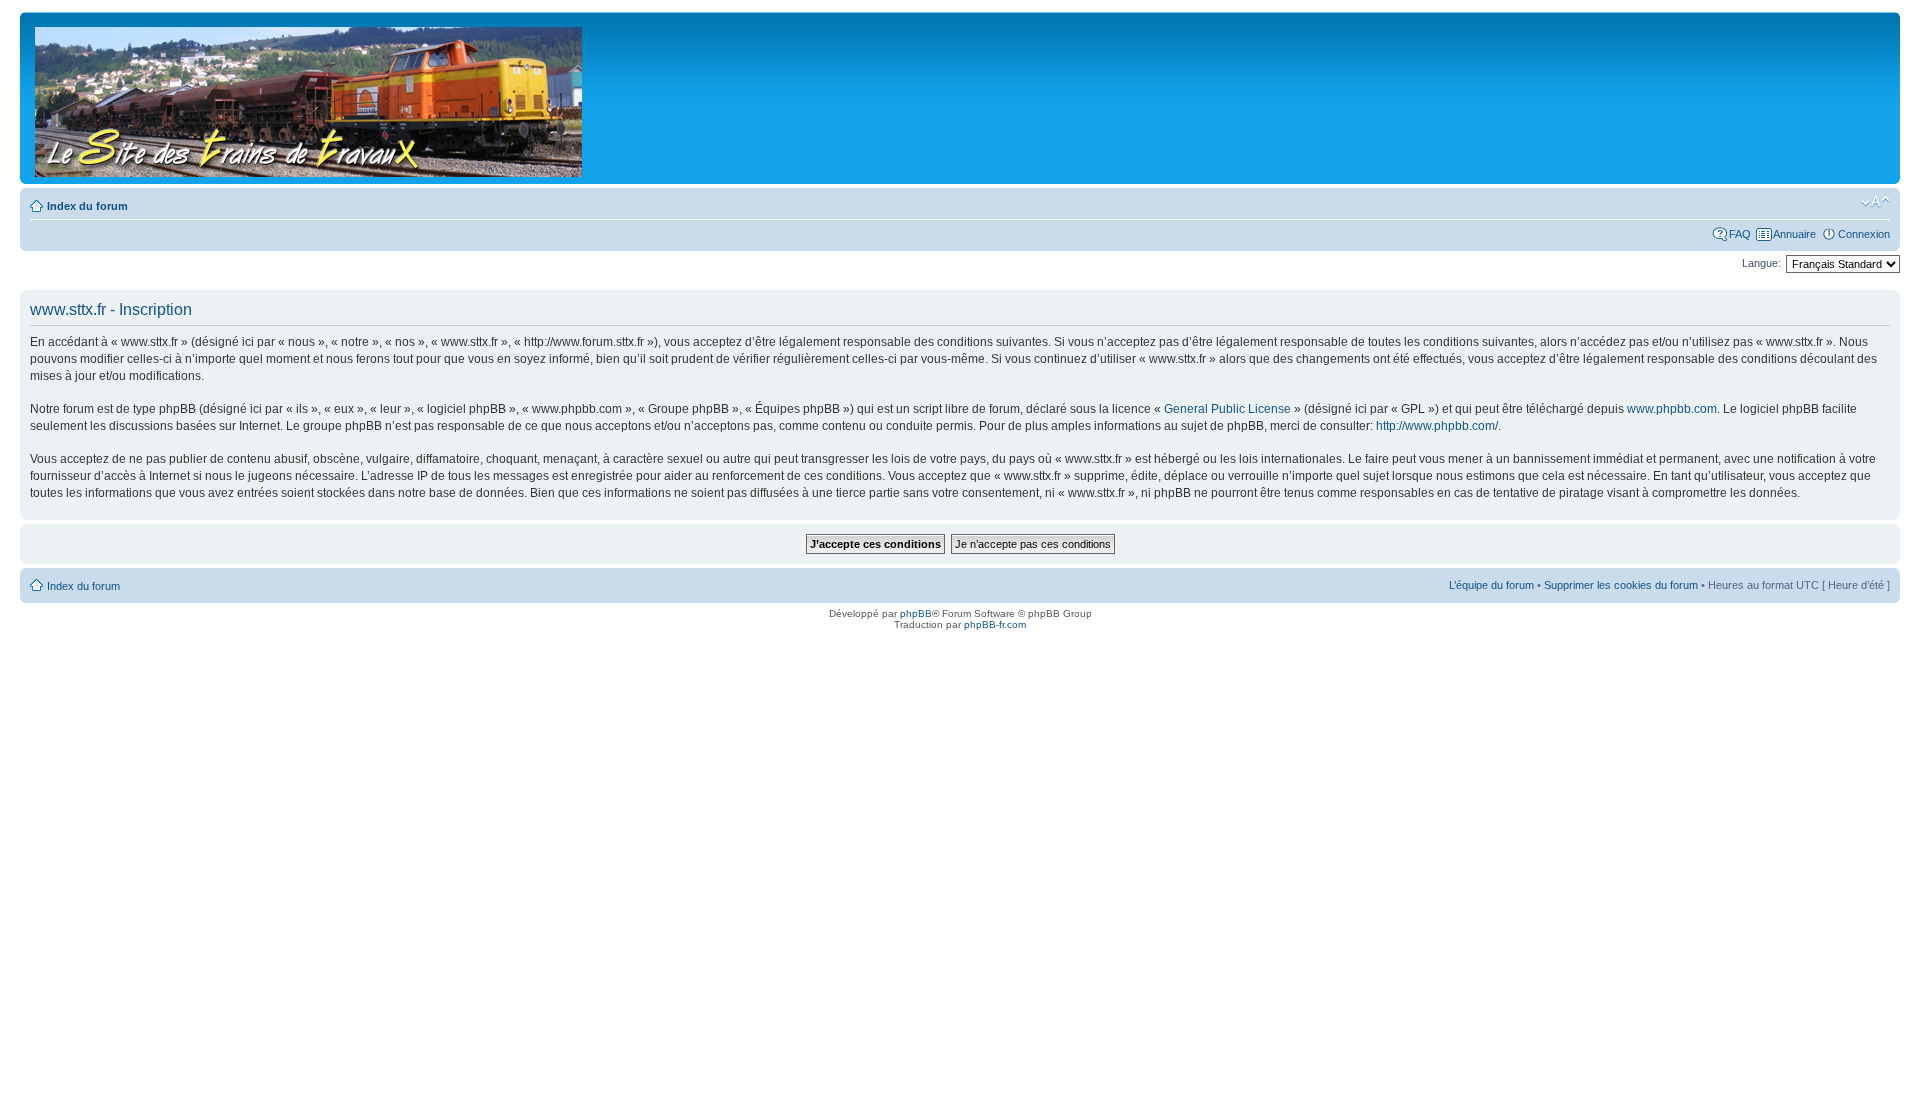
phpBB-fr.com (995, 624)
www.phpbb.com (1672, 409)
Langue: (1761, 263)
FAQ (1740, 234)
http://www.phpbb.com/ (1437, 426)
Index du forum (87, 206)
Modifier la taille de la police (1875, 202)
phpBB (916, 613)
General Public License (1227, 409)
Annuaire (1794, 234)
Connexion (1864, 234)
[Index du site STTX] (310, 98)
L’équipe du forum (1491, 585)
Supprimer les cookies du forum (1621, 585)
